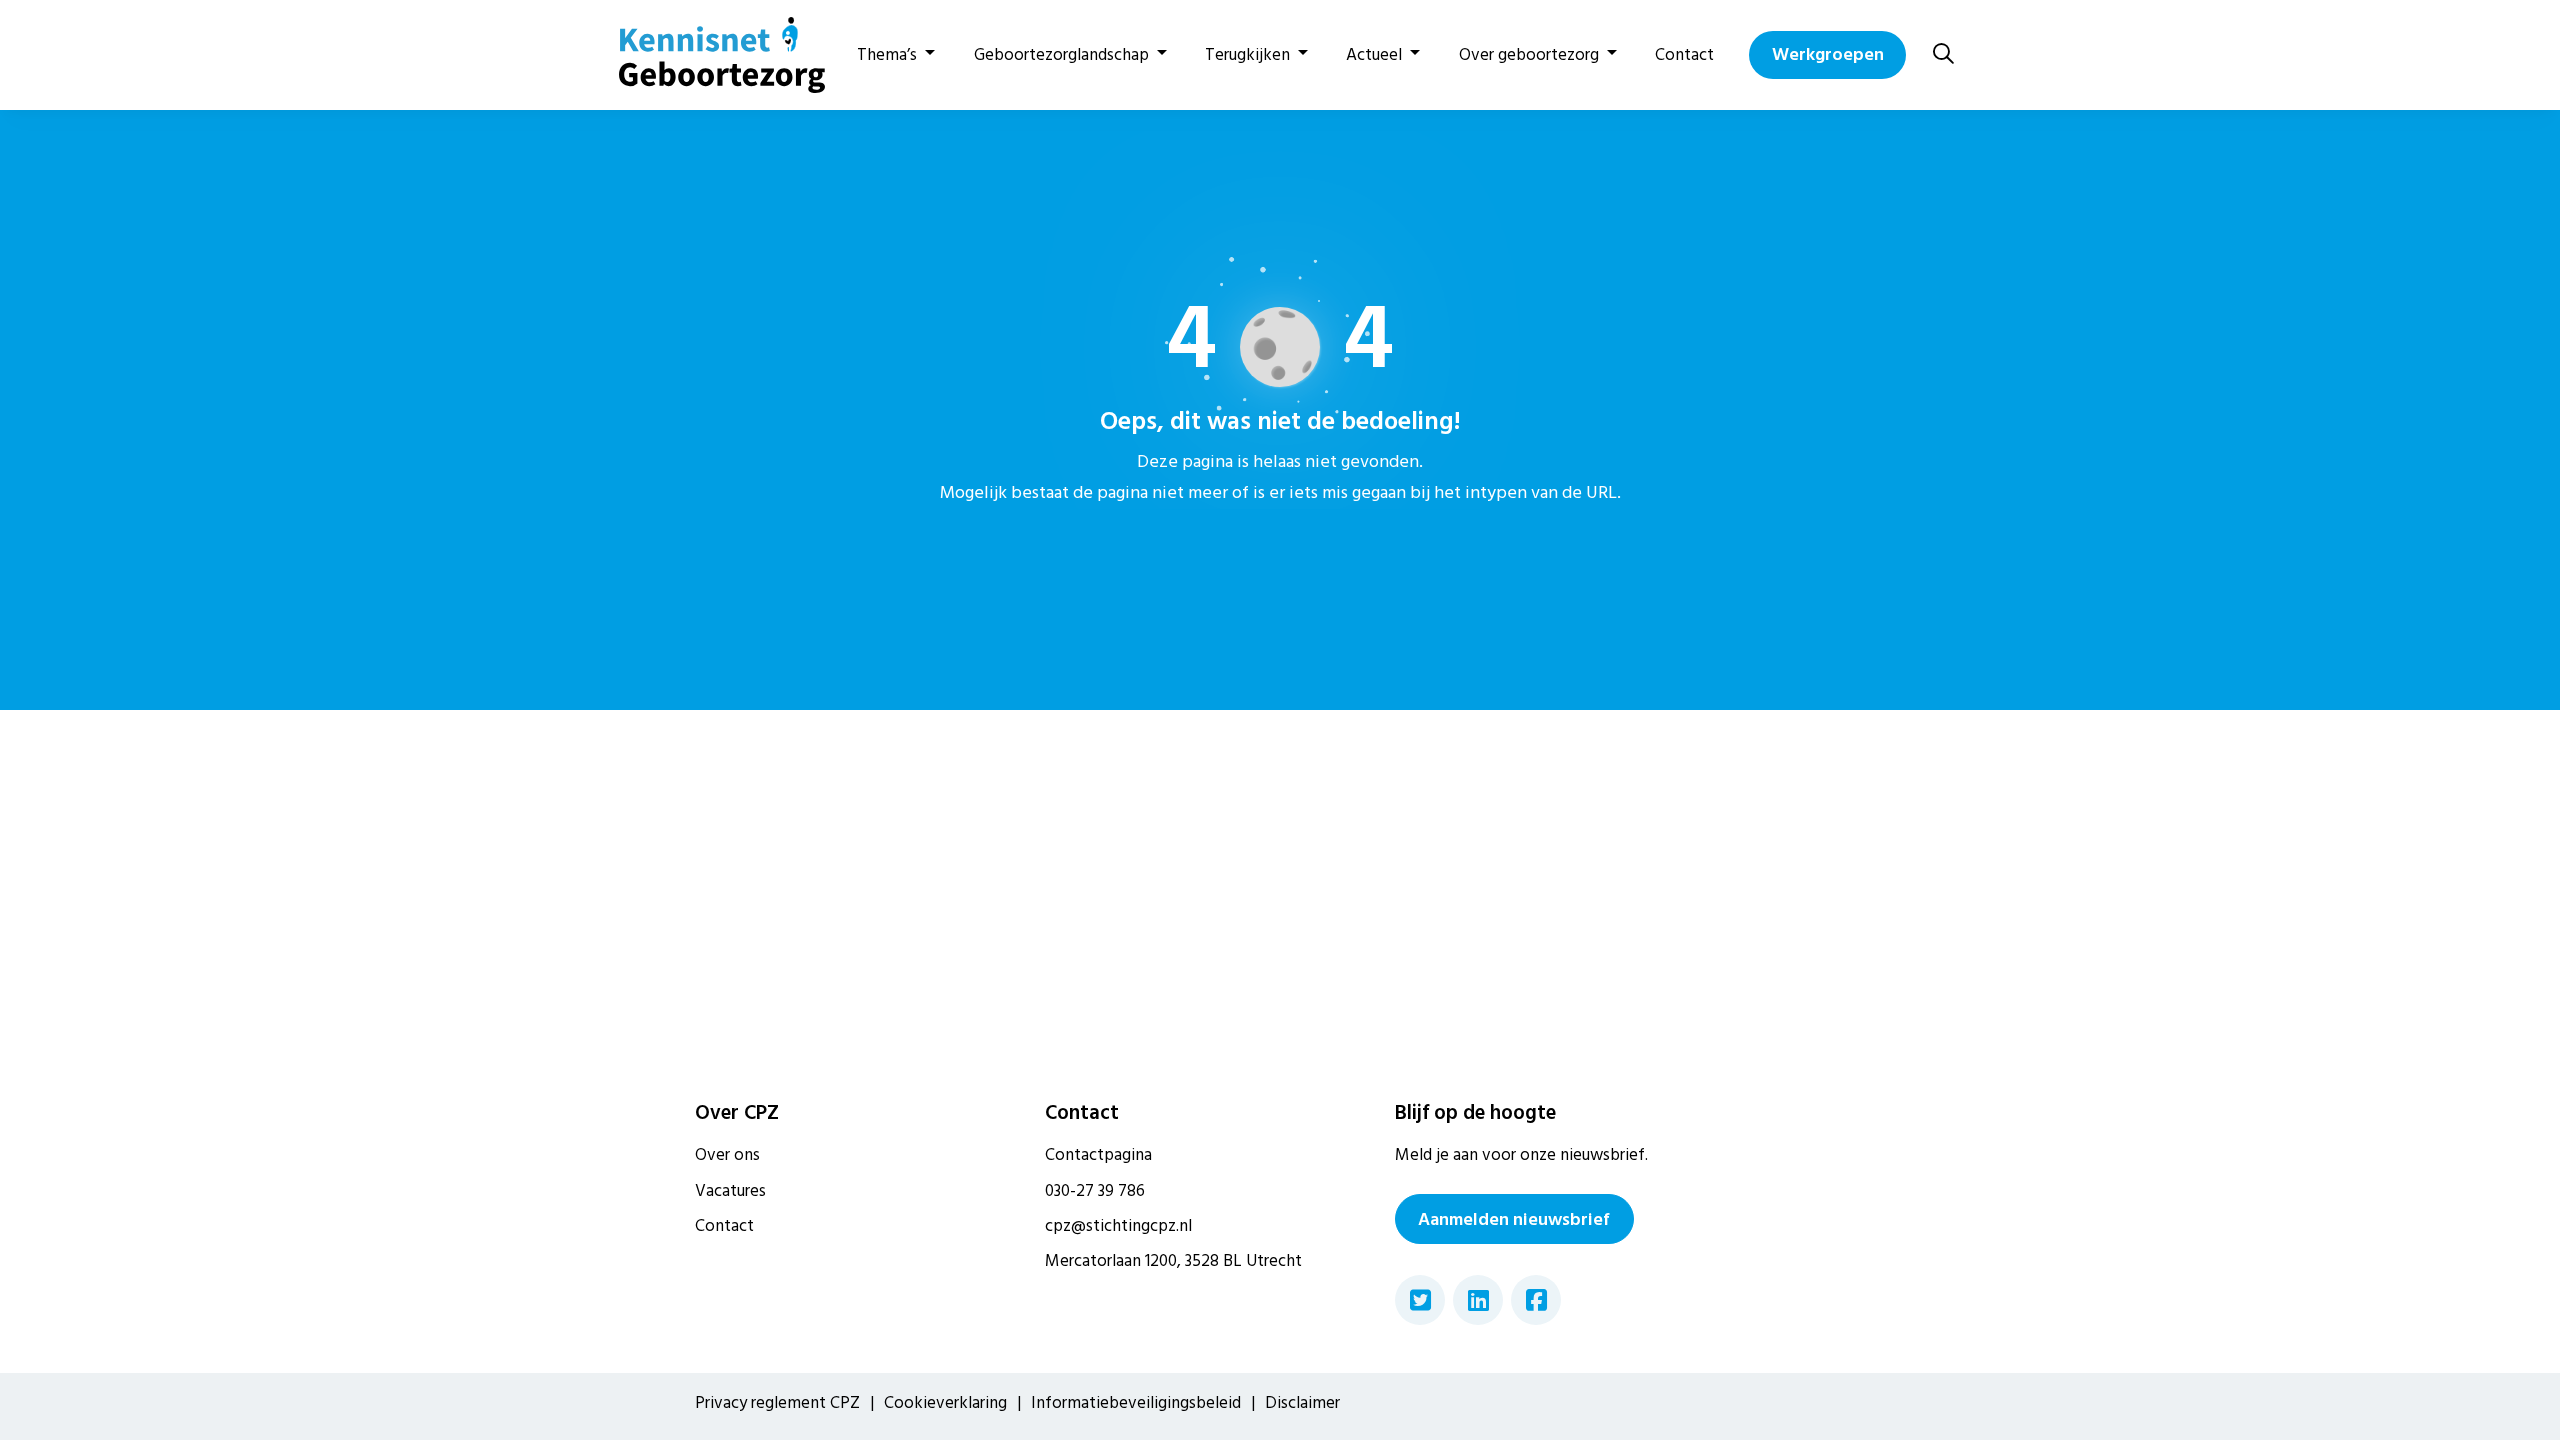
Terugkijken (1247, 55)
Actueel (1374, 55)
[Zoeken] (1943, 54)
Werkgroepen (1828, 54)
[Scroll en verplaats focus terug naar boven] (2515, 1395)
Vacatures (730, 1191)
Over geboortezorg (1529, 55)
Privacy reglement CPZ (777, 1403)
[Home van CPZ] (710, 55)
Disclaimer (1302, 1403)
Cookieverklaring (945, 1403)
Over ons (727, 1155)
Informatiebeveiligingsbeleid (1136, 1403)
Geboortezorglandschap (1061, 55)
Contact (1684, 55)
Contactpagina (1098, 1155)
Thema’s (887, 55)
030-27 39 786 (1095, 1191)
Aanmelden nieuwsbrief (1514, 1219)
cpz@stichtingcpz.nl (1118, 1226)
